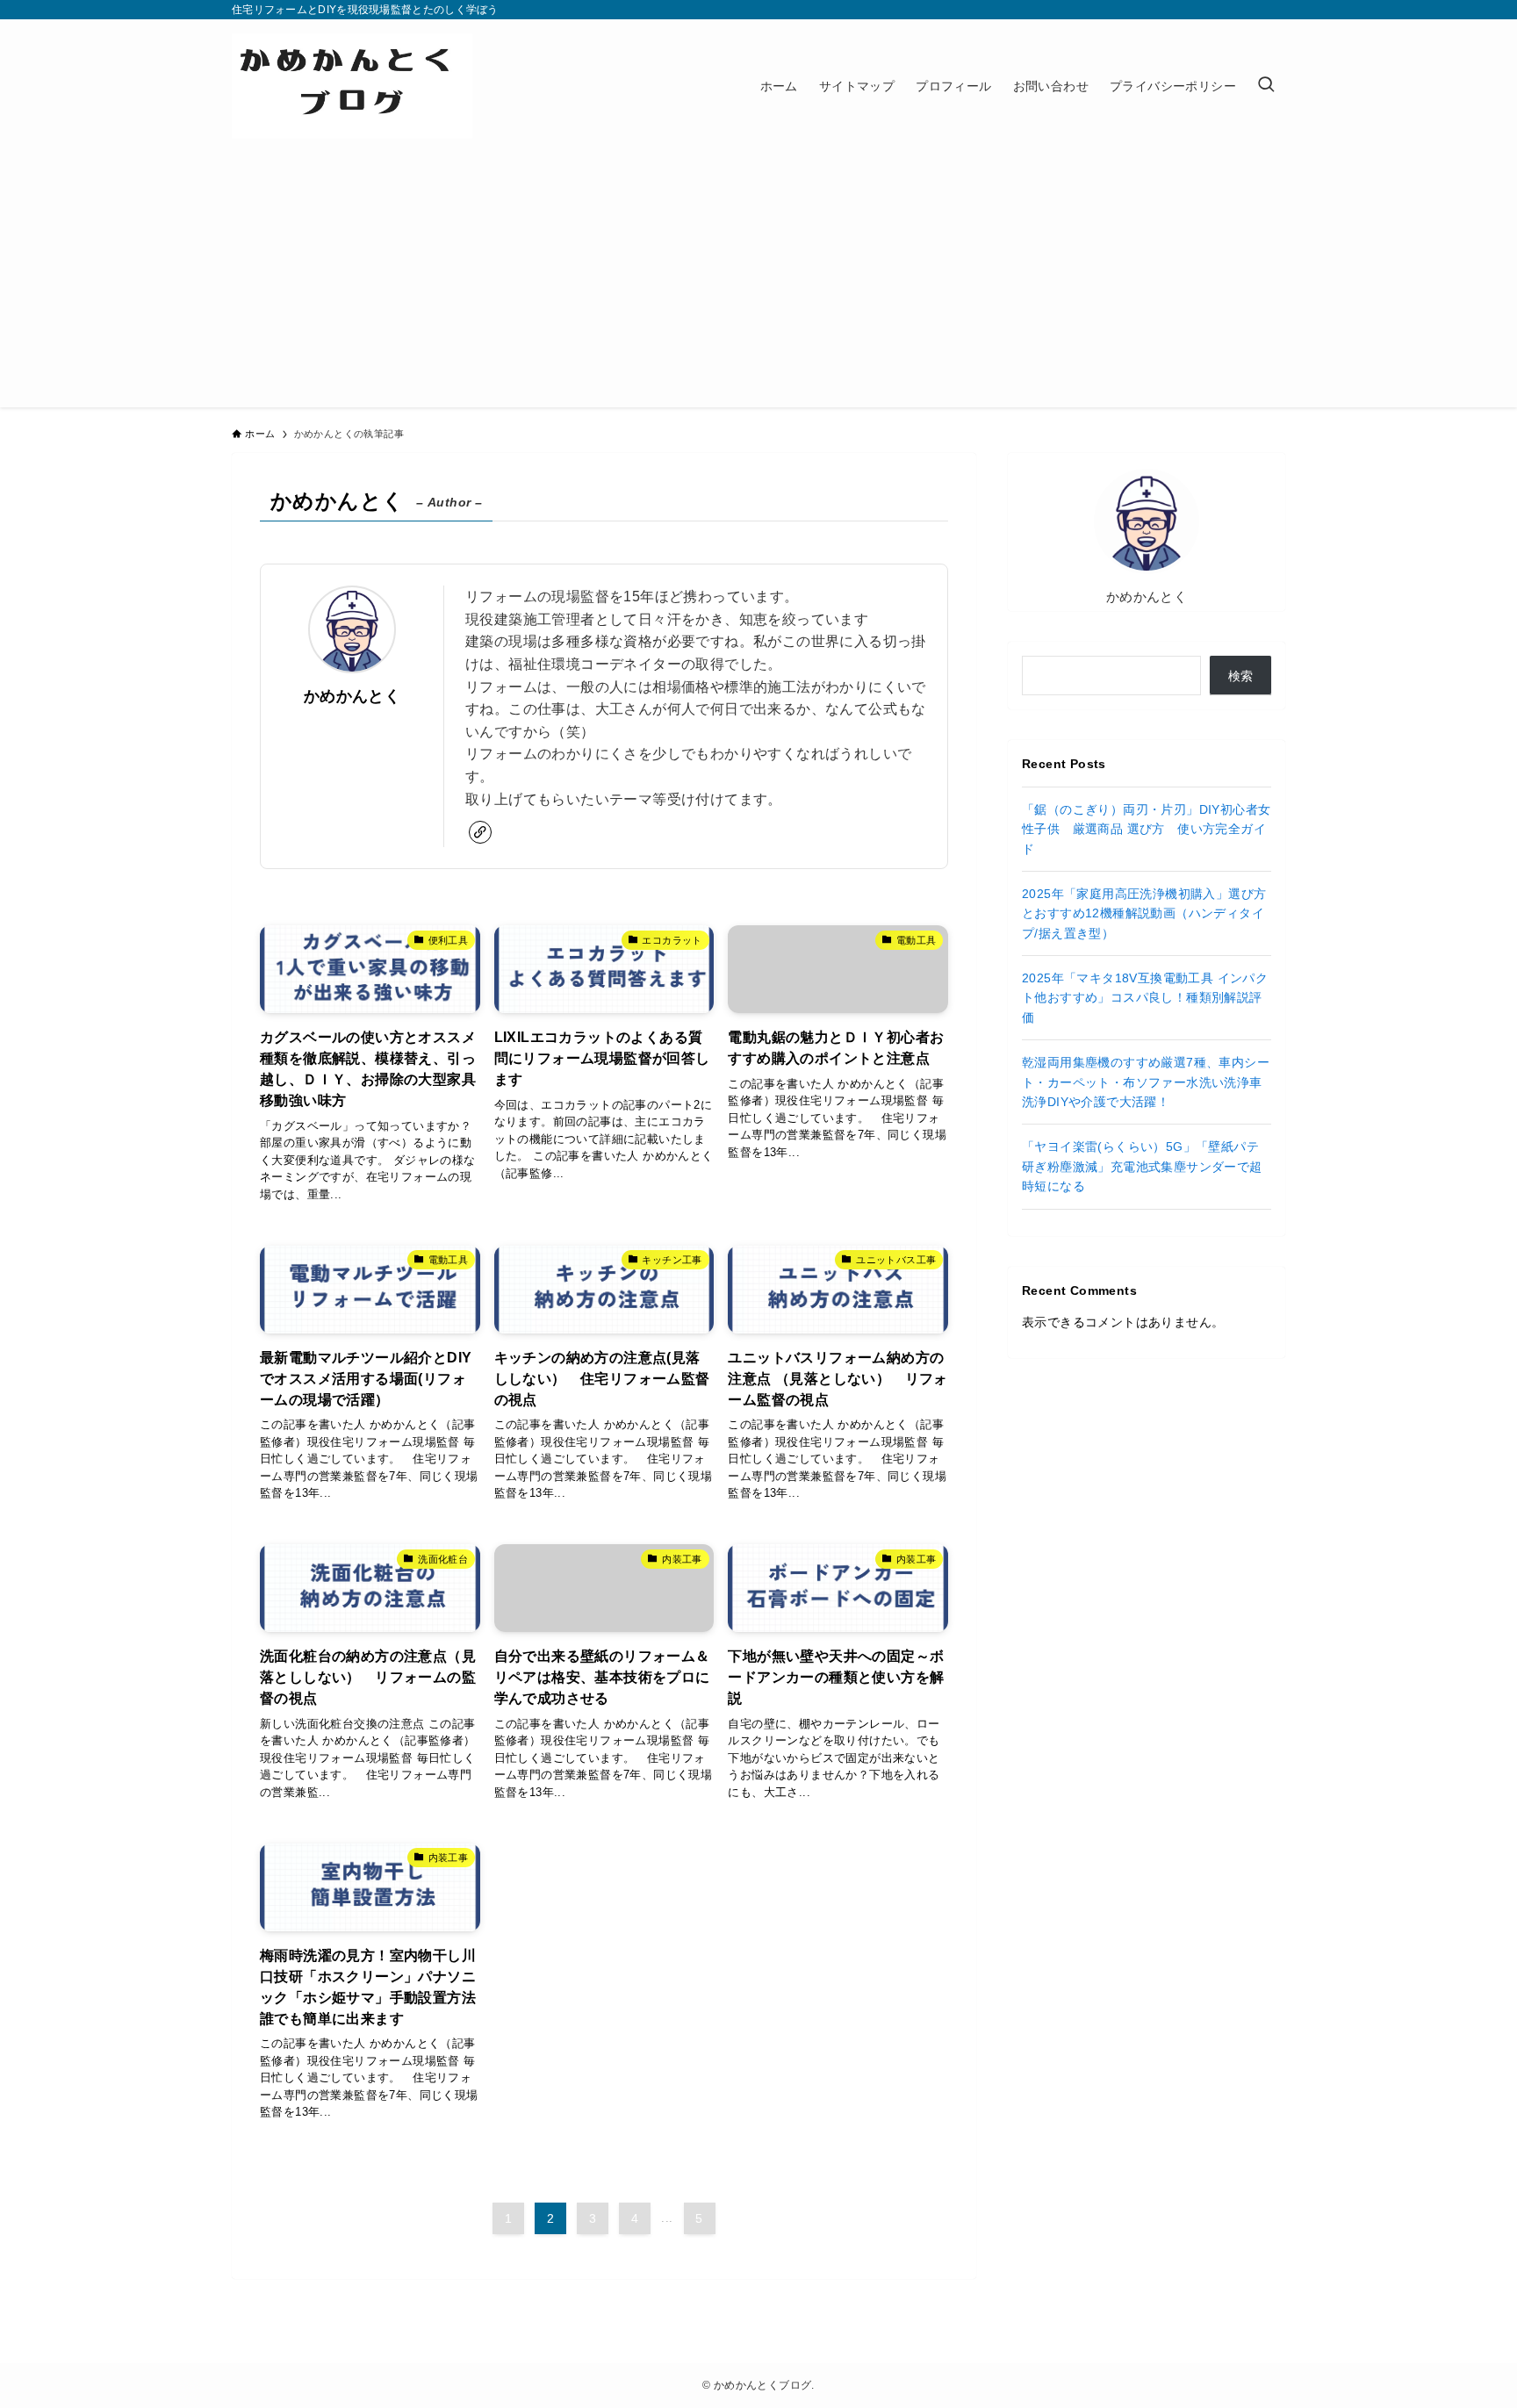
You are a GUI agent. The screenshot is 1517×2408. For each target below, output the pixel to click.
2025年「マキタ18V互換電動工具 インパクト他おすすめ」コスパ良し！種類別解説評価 (1145, 998)
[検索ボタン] (1266, 86)
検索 (1241, 676)
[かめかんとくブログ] (352, 86)
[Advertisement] (758, 284)
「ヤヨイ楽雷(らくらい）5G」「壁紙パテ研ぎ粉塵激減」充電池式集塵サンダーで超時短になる (1142, 1166)
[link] (480, 832)
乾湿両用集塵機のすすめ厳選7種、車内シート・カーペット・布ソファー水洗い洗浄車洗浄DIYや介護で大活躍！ (1146, 1082)
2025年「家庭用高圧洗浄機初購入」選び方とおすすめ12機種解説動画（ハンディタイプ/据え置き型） (1144, 913)
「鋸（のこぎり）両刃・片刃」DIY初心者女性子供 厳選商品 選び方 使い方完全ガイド (1146, 829)
